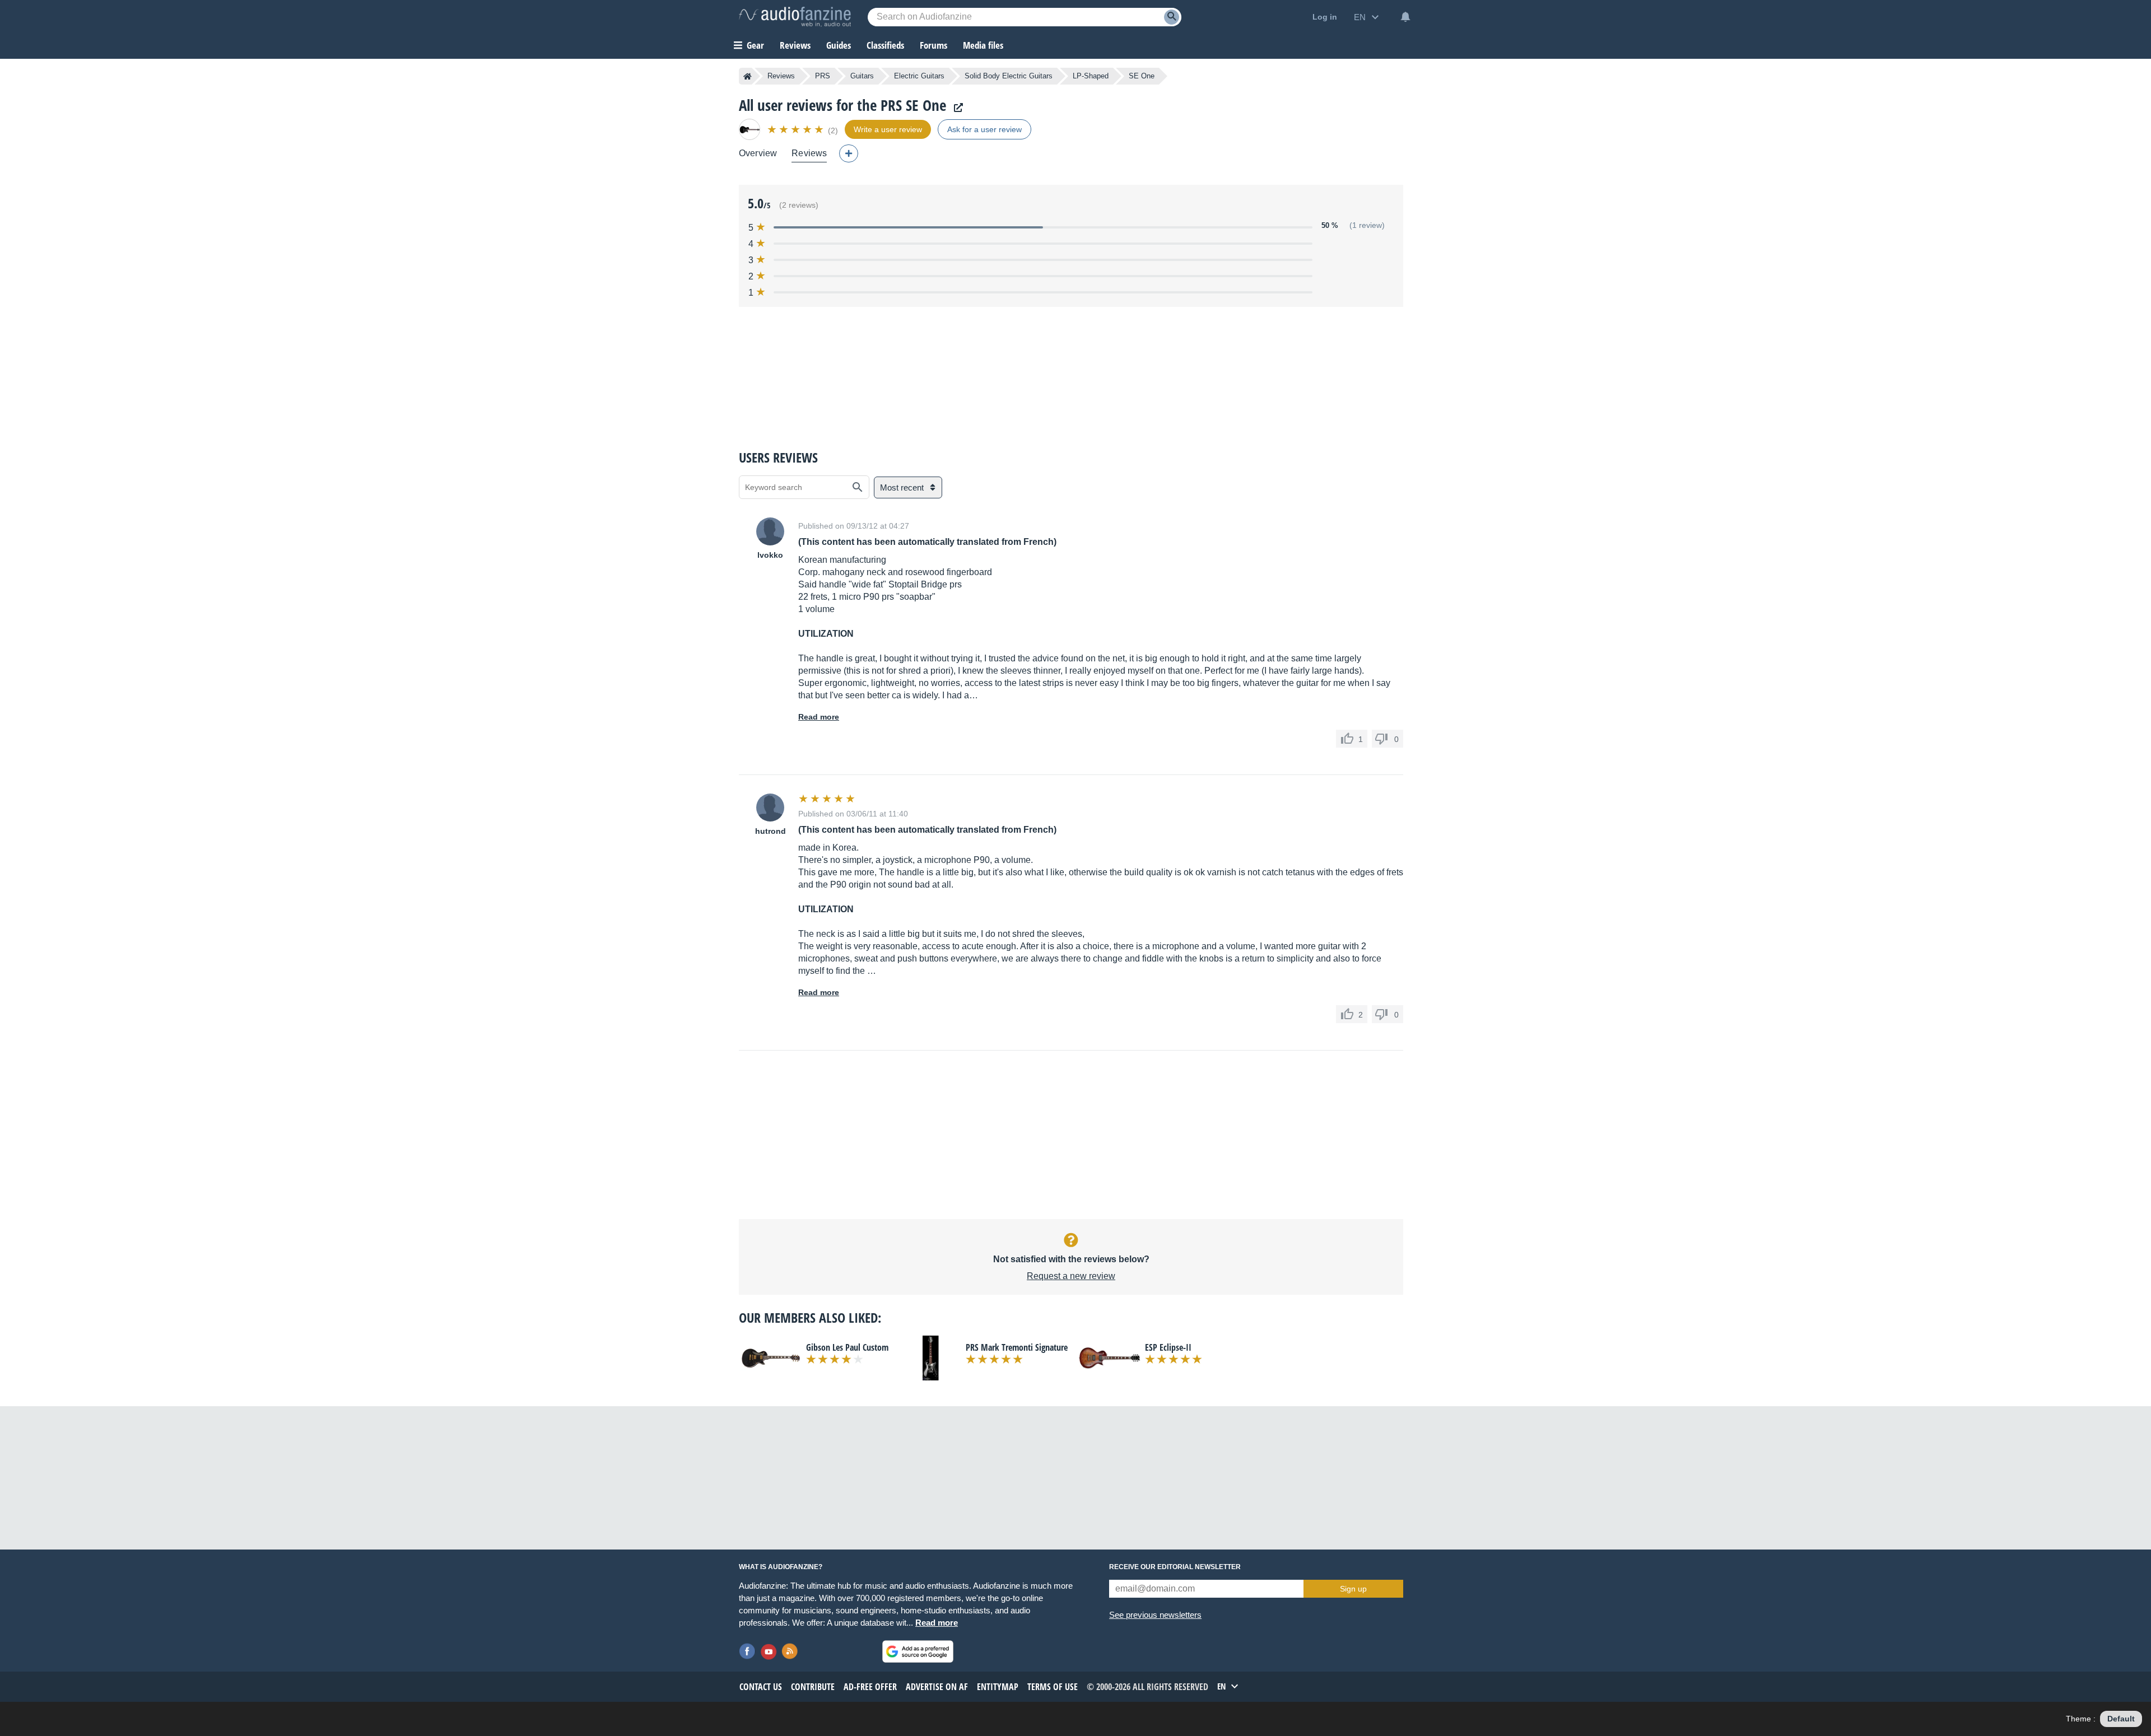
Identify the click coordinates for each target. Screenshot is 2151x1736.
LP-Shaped (1091, 76)
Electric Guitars (919, 76)
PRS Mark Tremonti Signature (1017, 1347)
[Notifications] (1405, 17)
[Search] (1172, 17)
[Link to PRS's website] (956, 108)
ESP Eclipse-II (1168, 1347)
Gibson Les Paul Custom (847, 1347)
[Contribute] (849, 153)
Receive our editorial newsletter (1175, 1567)
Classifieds (885, 45)
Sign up (1353, 1589)
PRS (823, 76)
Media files (983, 45)
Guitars (862, 76)
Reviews (795, 45)
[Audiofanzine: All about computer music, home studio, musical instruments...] (795, 17)
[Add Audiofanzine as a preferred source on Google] (918, 1651)
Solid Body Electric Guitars (1009, 76)
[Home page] (748, 76)
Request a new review (1071, 1276)
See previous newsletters (1155, 1615)
